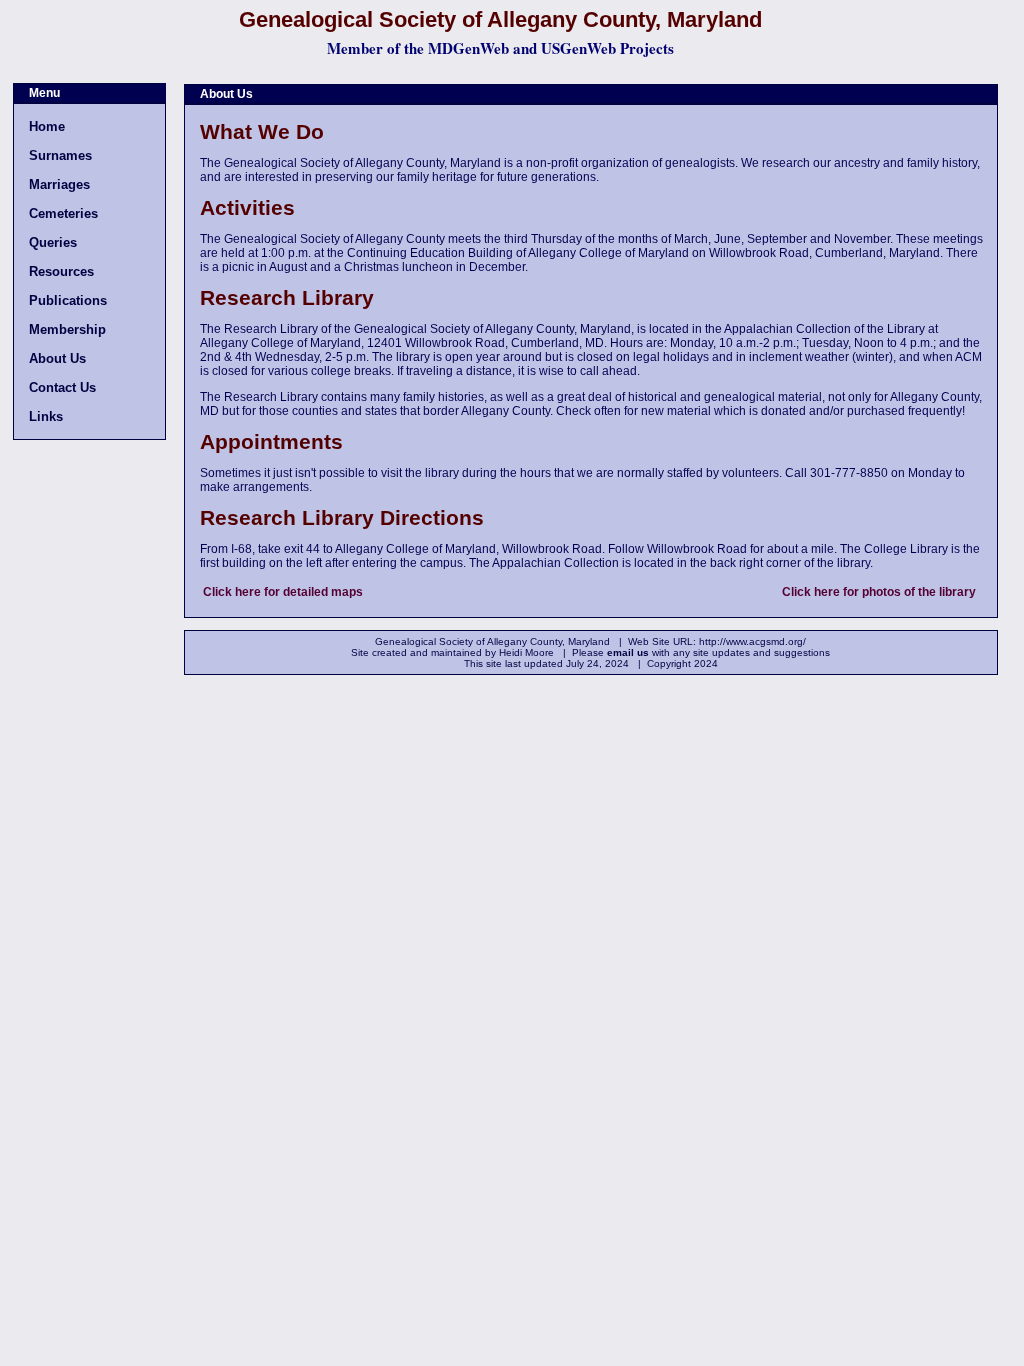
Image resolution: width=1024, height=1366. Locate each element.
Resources (61, 271)
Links (46, 416)
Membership (67, 329)
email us (628, 652)
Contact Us (62, 387)
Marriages (59, 184)
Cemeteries (63, 213)
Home (47, 126)
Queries (53, 242)
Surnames (60, 155)
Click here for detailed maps (283, 592)
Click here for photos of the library (879, 592)
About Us (57, 358)
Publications (68, 300)
